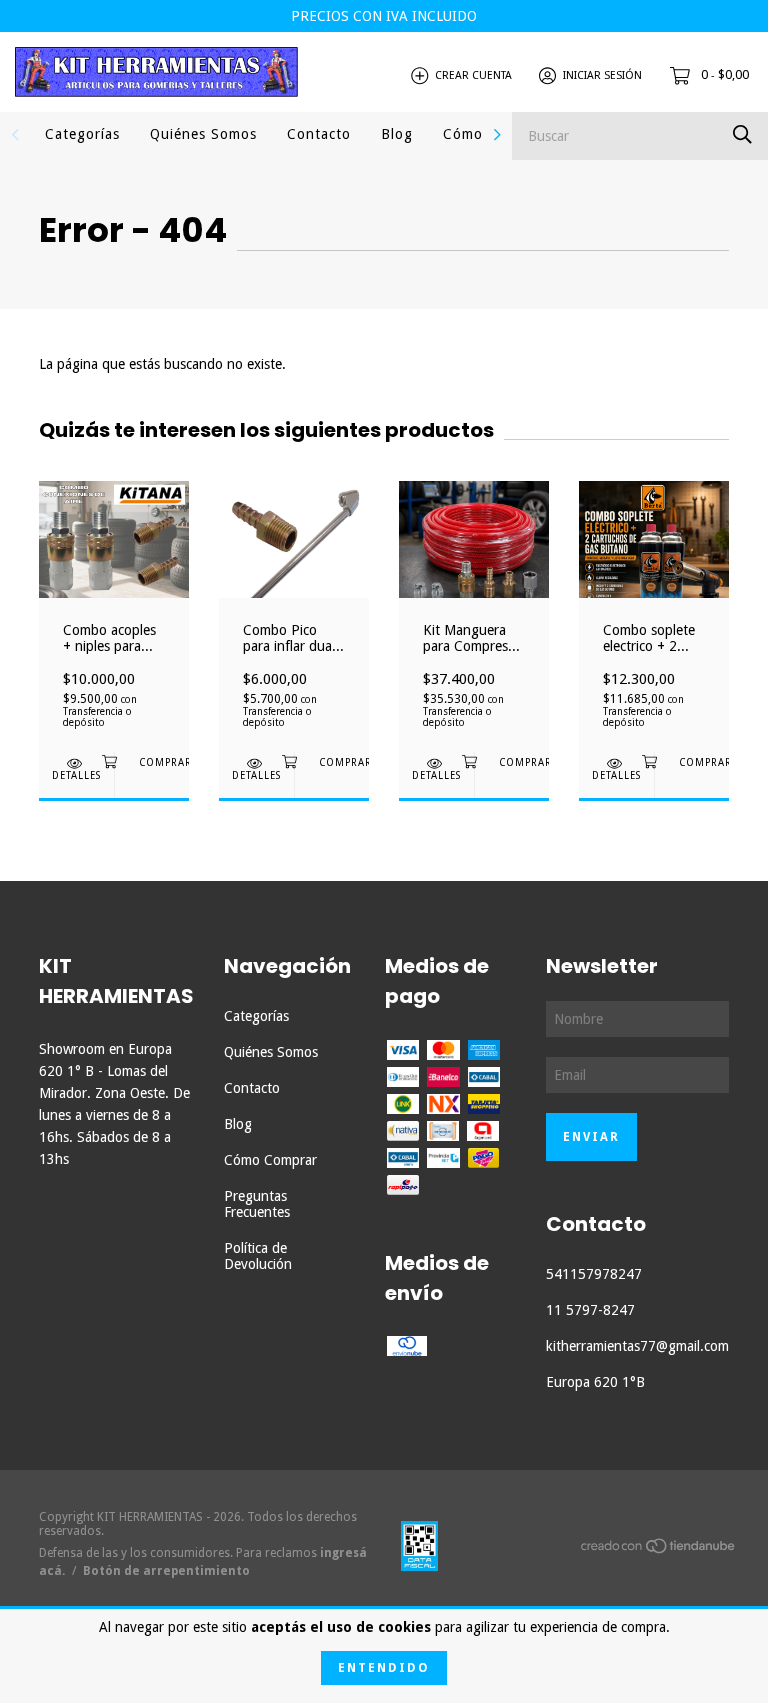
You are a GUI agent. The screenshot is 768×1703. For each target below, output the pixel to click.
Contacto (319, 134)
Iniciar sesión (602, 75)
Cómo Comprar (270, 1160)
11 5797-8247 (590, 1310)
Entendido (384, 1668)
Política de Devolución (258, 1256)
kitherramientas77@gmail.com (637, 1346)
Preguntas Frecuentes (257, 1204)
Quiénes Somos (203, 134)
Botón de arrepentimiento (166, 1571)
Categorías (82, 134)
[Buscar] (742, 134)
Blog (397, 134)
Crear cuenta (473, 75)
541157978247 (594, 1274)
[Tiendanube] (659, 1550)
